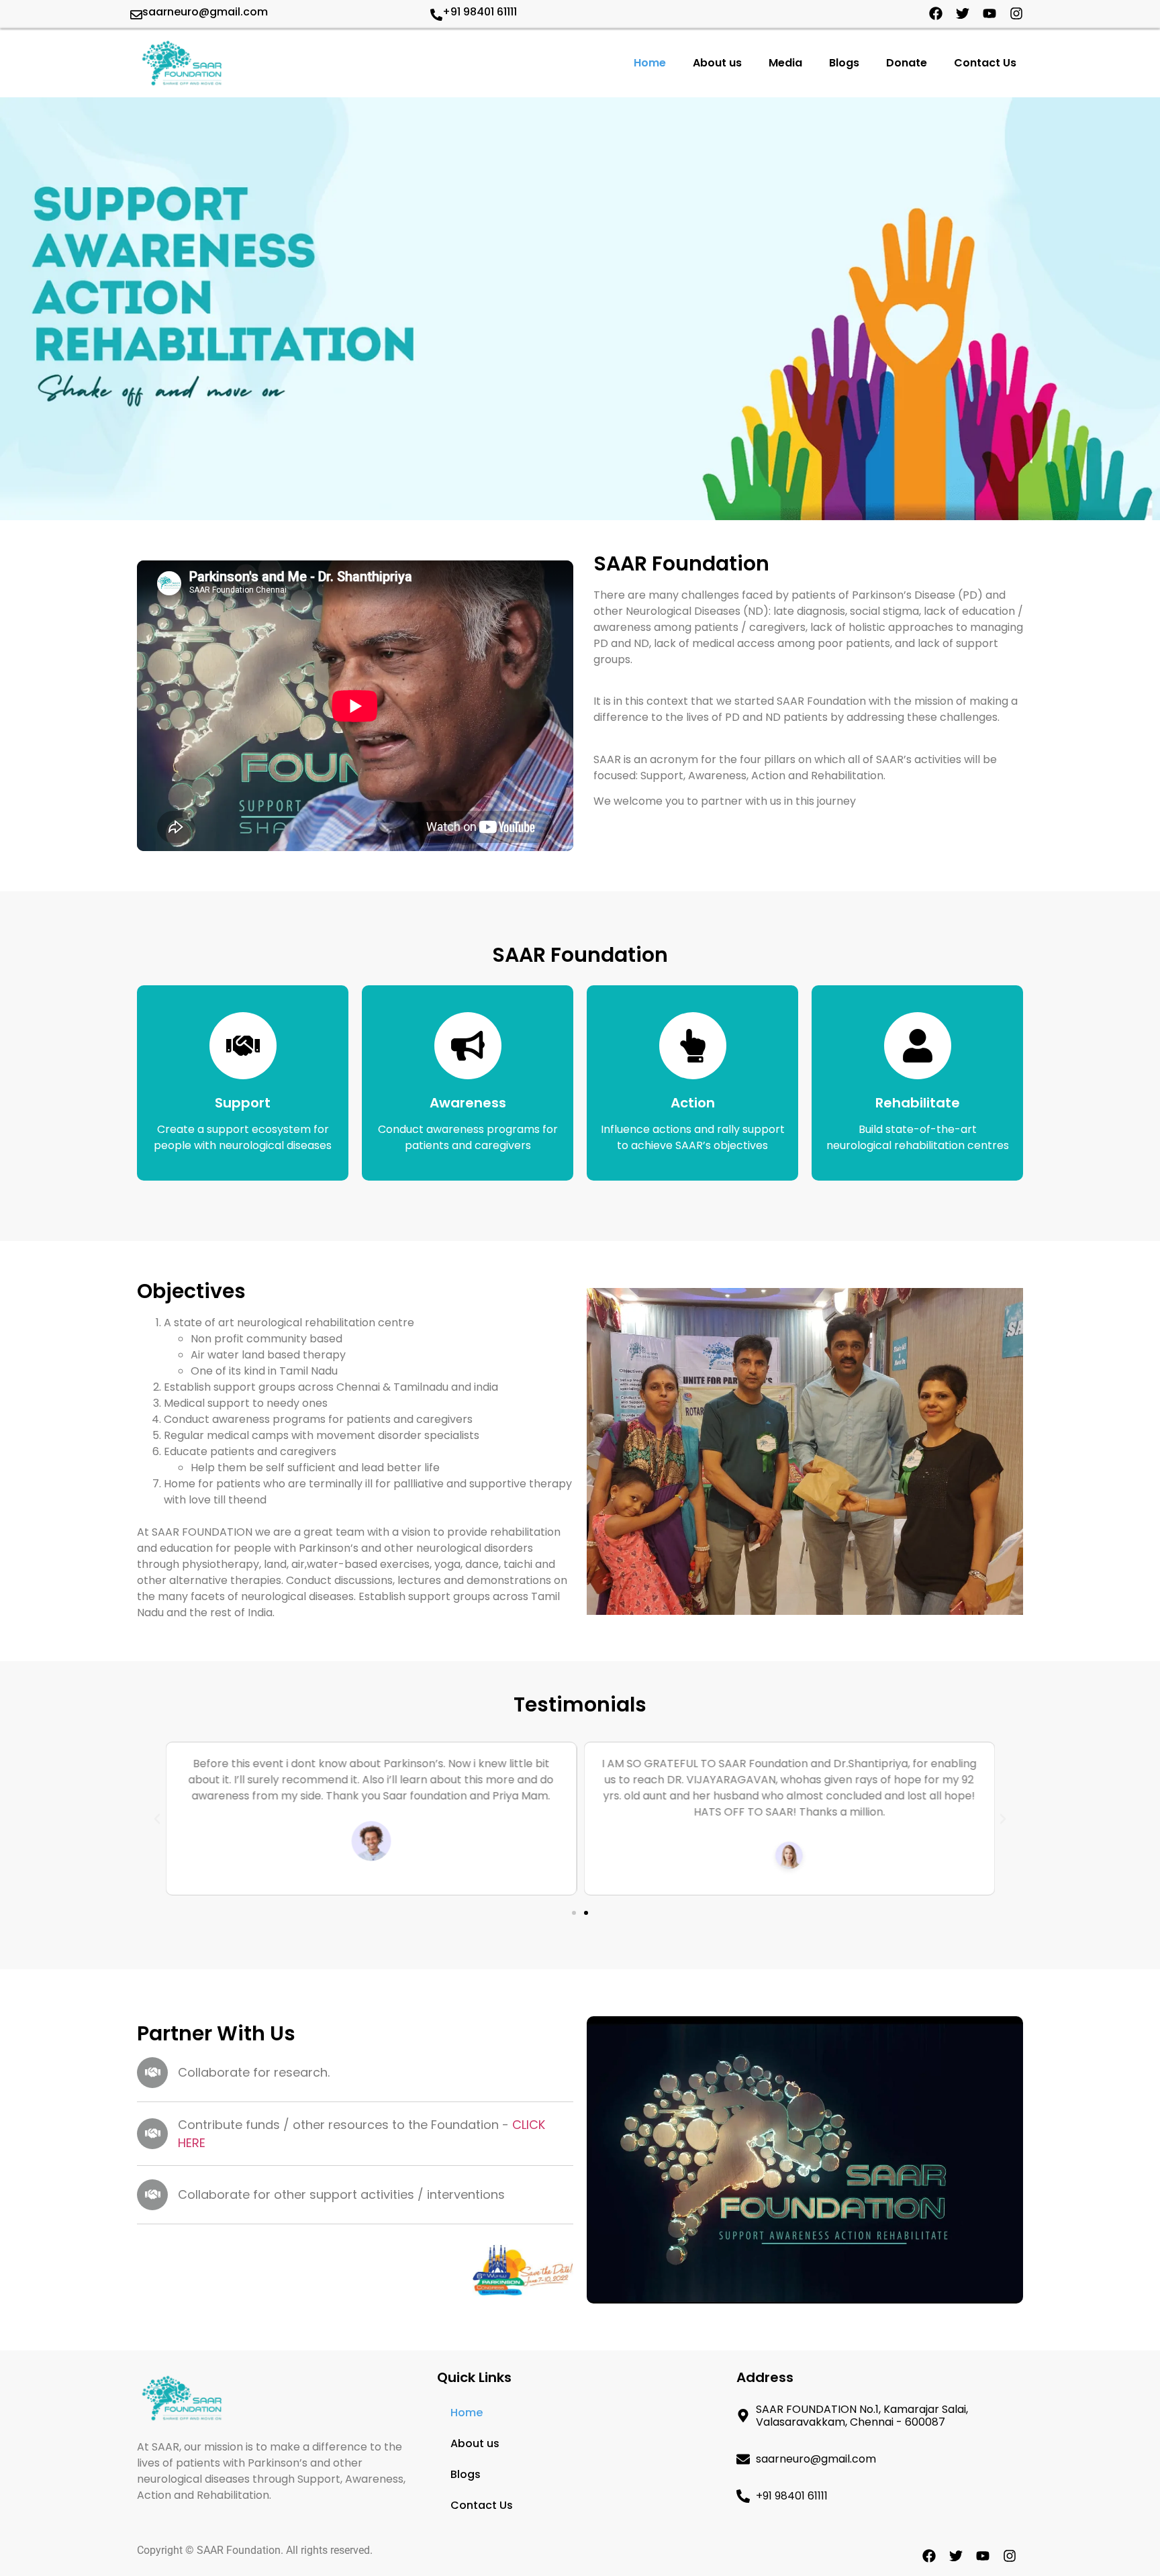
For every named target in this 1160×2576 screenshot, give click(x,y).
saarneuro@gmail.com (205, 12)
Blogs (844, 63)
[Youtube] (989, 13)
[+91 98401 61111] (436, 15)
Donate (907, 63)
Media (785, 63)
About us (717, 63)
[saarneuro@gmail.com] (136, 15)
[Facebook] (936, 13)
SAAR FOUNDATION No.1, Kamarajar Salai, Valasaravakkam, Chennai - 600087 (862, 2416)
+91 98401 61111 (480, 12)
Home (650, 63)
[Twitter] (963, 13)
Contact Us (985, 63)
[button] (157, 1819)
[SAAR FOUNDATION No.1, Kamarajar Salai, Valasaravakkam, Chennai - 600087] (743, 2416)
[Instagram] (1016, 13)
